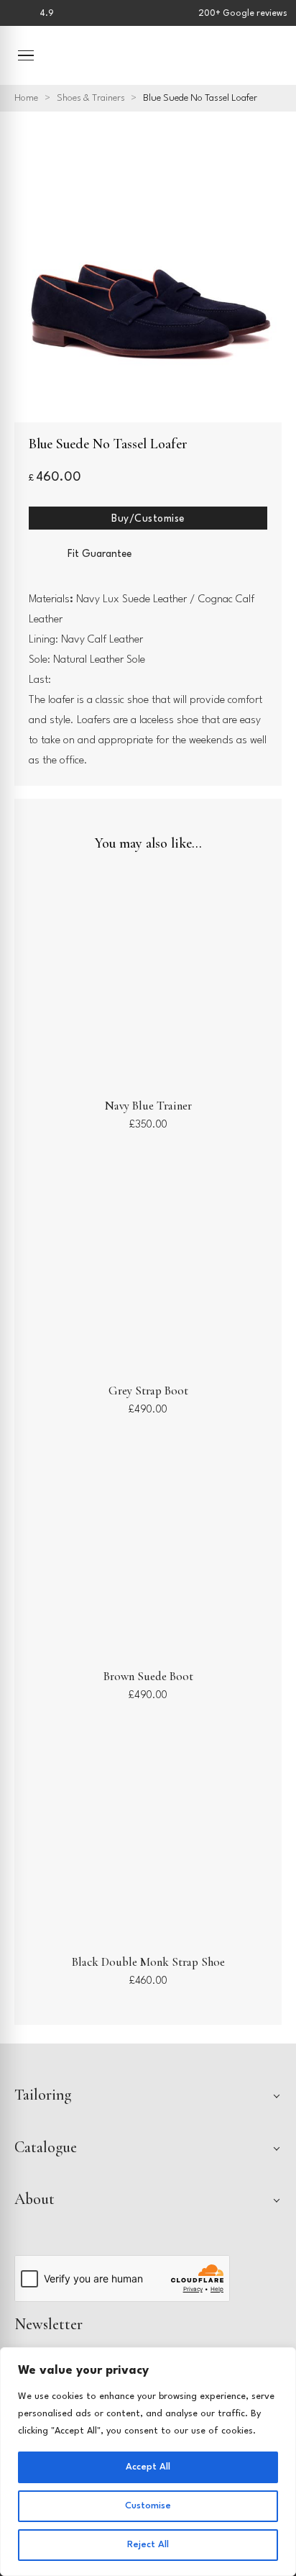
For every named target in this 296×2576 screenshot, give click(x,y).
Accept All (148, 2467)
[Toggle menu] (26, 55)
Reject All (148, 2545)
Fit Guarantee (100, 554)
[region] (148, 2462)
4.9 (47, 14)
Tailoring (43, 2095)
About (34, 2199)
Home (26, 98)
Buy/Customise (148, 519)
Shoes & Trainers (91, 98)
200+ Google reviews (243, 14)
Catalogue (46, 2147)
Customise (148, 2506)
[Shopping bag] (272, 55)
